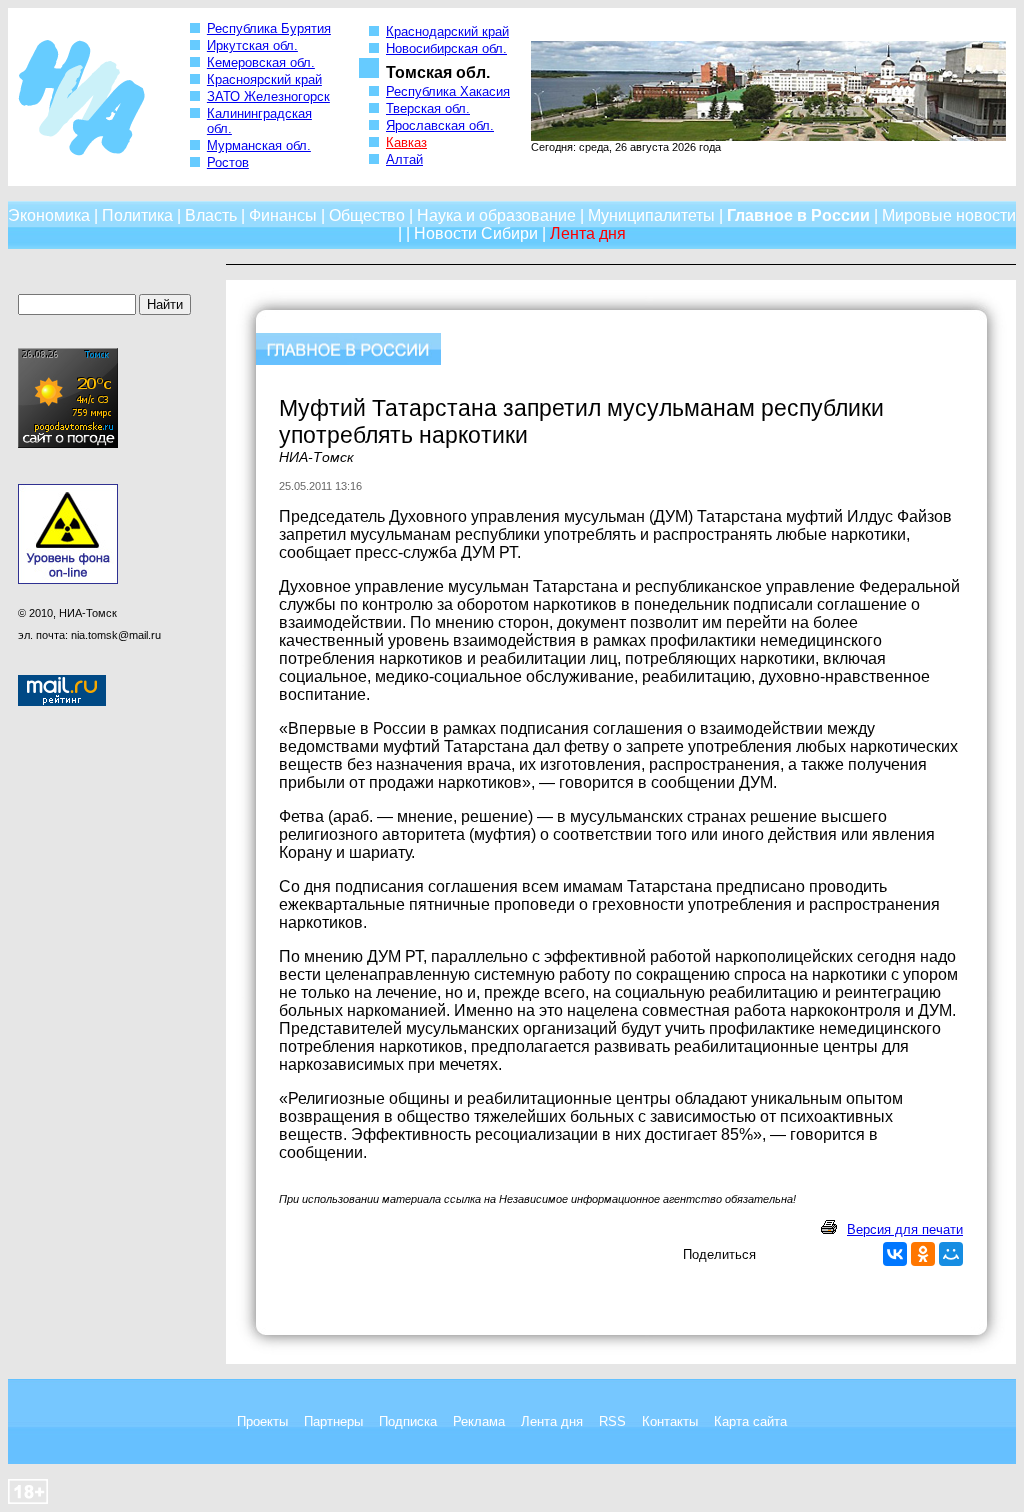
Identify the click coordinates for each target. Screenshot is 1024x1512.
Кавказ (406, 142)
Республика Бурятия (269, 28)
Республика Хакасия (448, 91)
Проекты (262, 1421)
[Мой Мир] (951, 1254)
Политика (137, 215)
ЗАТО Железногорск (268, 96)
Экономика (49, 215)
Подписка (408, 1421)
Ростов (228, 162)
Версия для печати (905, 1229)
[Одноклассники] (923, 1254)
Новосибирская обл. (446, 48)
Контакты (670, 1421)
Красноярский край (264, 79)
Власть (211, 215)
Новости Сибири (476, 233)
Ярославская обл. (440, 125)
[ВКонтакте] (895, 1254)
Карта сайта (750, 1421)
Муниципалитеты (651, 215)
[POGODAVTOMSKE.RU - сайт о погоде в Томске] (68, 444)
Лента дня (552, 1421)
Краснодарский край (447, 31)
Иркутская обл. (252, 45)
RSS (612, 1421)
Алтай (404, 159)
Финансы (283, 215)
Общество (367, 215)
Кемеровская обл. (261, 62)
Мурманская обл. (259, 145)
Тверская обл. (428, 108)
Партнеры (333, 1421)
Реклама (479, 1421)
